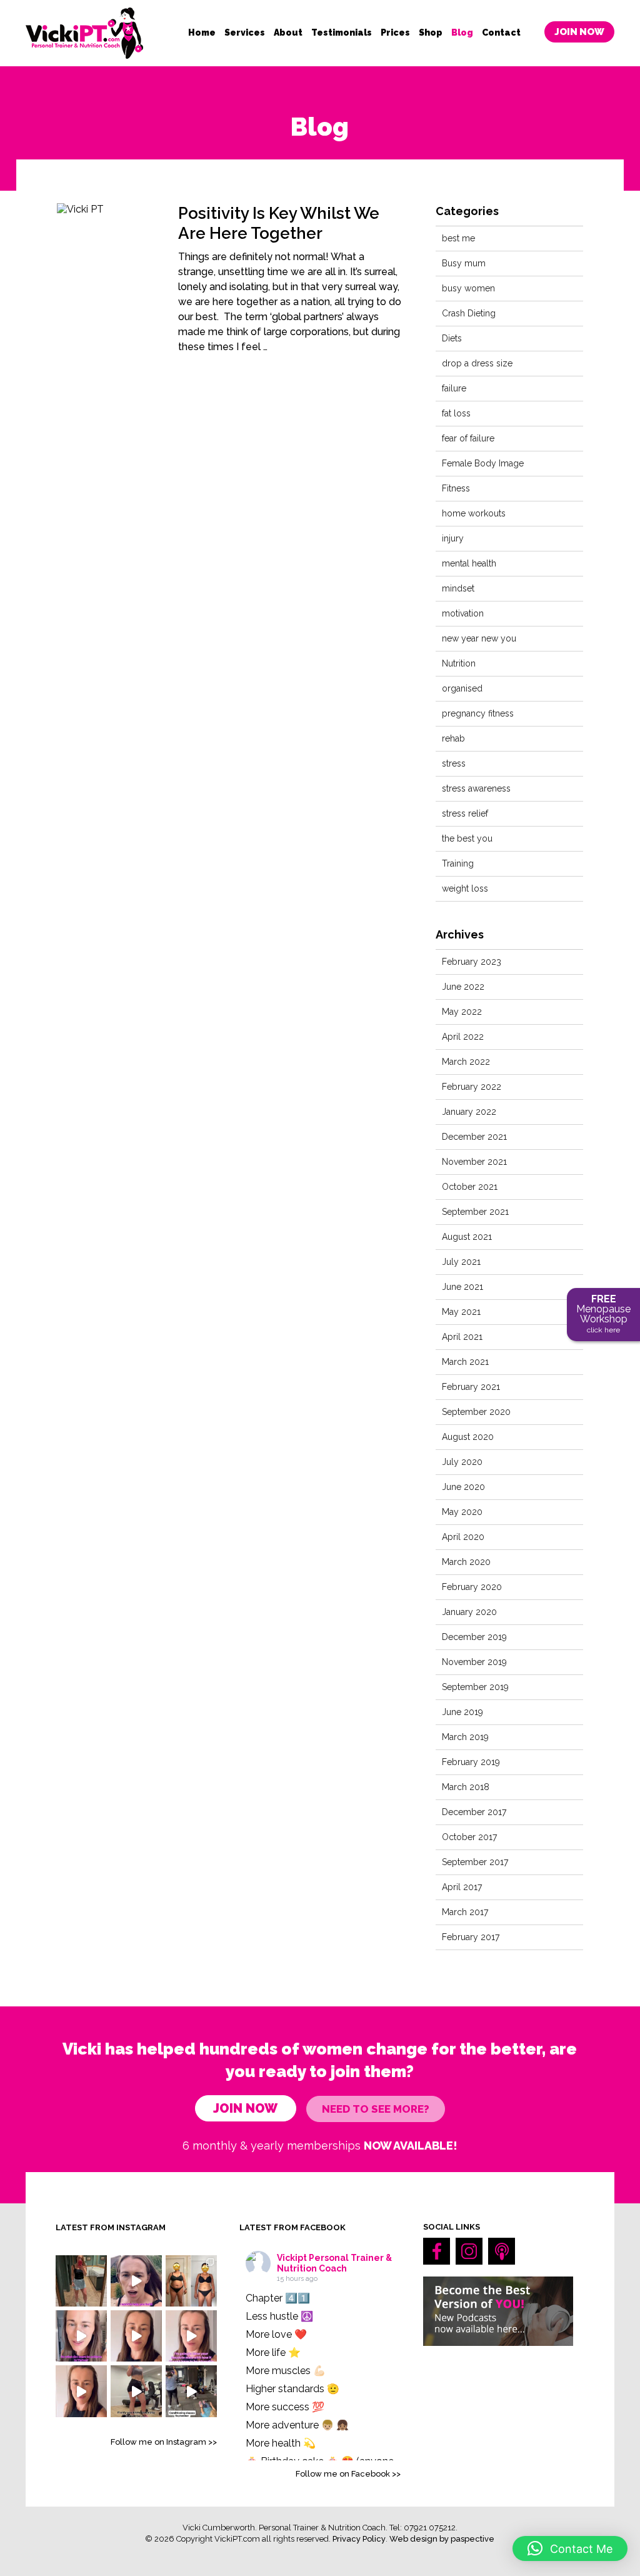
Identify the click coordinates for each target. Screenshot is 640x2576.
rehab (453, 738)
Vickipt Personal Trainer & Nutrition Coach (334, 2263)
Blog (462, 33)
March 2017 (465, 1912)
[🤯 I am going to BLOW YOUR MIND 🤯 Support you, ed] (191, 2336)
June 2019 (462, 1712)
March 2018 (466, 1787)
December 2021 (474, 1137)
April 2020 (463, 1537)
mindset (458, 588)
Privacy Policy (359, 2539)
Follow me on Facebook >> (348, 2474)
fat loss (456, 413)
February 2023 (472, 962)
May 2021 (461, 1312)
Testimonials (342, 33)
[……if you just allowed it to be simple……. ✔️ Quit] (136, 2391)
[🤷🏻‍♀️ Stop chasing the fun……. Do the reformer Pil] (136, 2281)
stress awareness (476, 788)
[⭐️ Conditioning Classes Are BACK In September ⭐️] (191, 2391)
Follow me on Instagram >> (164, 2442)
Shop (431, 33)
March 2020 (466, 1562)
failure (454, 388)
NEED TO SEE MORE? (376, 2109)
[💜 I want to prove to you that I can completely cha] (81, 2391)
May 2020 (462, 1512)
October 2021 (470, 1187)
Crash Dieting (469, 313)
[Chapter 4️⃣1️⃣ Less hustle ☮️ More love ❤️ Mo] (81, 2281)
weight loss (465, 888)
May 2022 (462, 1012)
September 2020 (476, 1412)
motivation (463, 613)
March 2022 (466, 1062)
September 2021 (475, 1212)
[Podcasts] (502, 2251)
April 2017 (462, 1887)
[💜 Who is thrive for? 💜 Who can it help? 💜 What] (136, 2336)
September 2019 (475, 1687)
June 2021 (462, 1287)
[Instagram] (469, 2251)
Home (202, 33)
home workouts (474, 513)
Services (245, 33)
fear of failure (468, 438)
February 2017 (471, 1937)
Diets (452, 338)
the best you (467, 838)
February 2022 (472, 1087)
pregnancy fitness (478, 713)
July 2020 (462, 1462)
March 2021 (465, 1362)
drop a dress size (477, 363)
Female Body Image (483, 463)
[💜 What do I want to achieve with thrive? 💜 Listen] (81, 2336)
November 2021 (474, 1162)
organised (462, 688)
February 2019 (471, 1762)
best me (458, 238)
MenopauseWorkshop (603, 1314)
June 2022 (463, 987)
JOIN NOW (579, 32)
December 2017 (474, 1812)
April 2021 (462, 1337)
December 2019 (474, 1637)
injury (453, 538)
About (288, 33)
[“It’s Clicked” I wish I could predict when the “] (191, 2281)
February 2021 (471, 1387)
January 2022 (469, 1112)
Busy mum (464, 263)
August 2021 (467, 1237)
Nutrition (459, 663)
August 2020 (468, 1437)
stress (454, 763)
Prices (395, 33)
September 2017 (475, 1862)
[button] (570, 2548)
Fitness (456, 488)
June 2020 (463, 1487)
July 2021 (461, 1262)
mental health (469, 563)
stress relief (465, 813)
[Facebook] (437, 2251)
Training (458, 863)
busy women (468, 288)
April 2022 (463, 1037)
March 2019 (465, 1737)
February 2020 (472, 1587)
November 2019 (474, 1662)
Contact (501, 33)
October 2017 (469, 1837)
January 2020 (469, 1612)
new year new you (479, 638)
